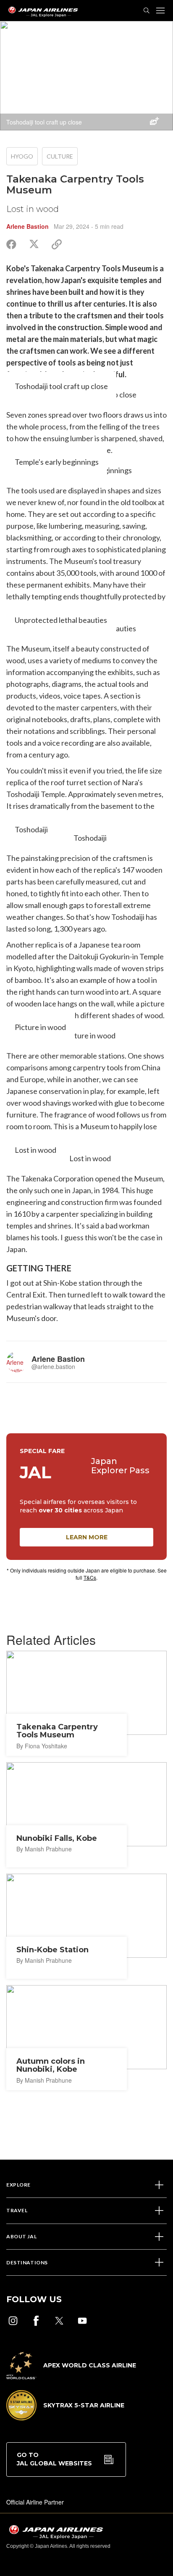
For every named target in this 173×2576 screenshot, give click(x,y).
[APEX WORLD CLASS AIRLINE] (71, 2377)
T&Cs (90, 1577)
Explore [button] (18, 2185)
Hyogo (22, 156)
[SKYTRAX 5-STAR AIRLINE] (65, 2418)
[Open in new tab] (13, 2321)
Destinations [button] (27, 2262)
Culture (60, 156)
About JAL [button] (21, 2236)
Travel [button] (17, 2210)
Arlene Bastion (28, 226)
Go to (54, 2459)
